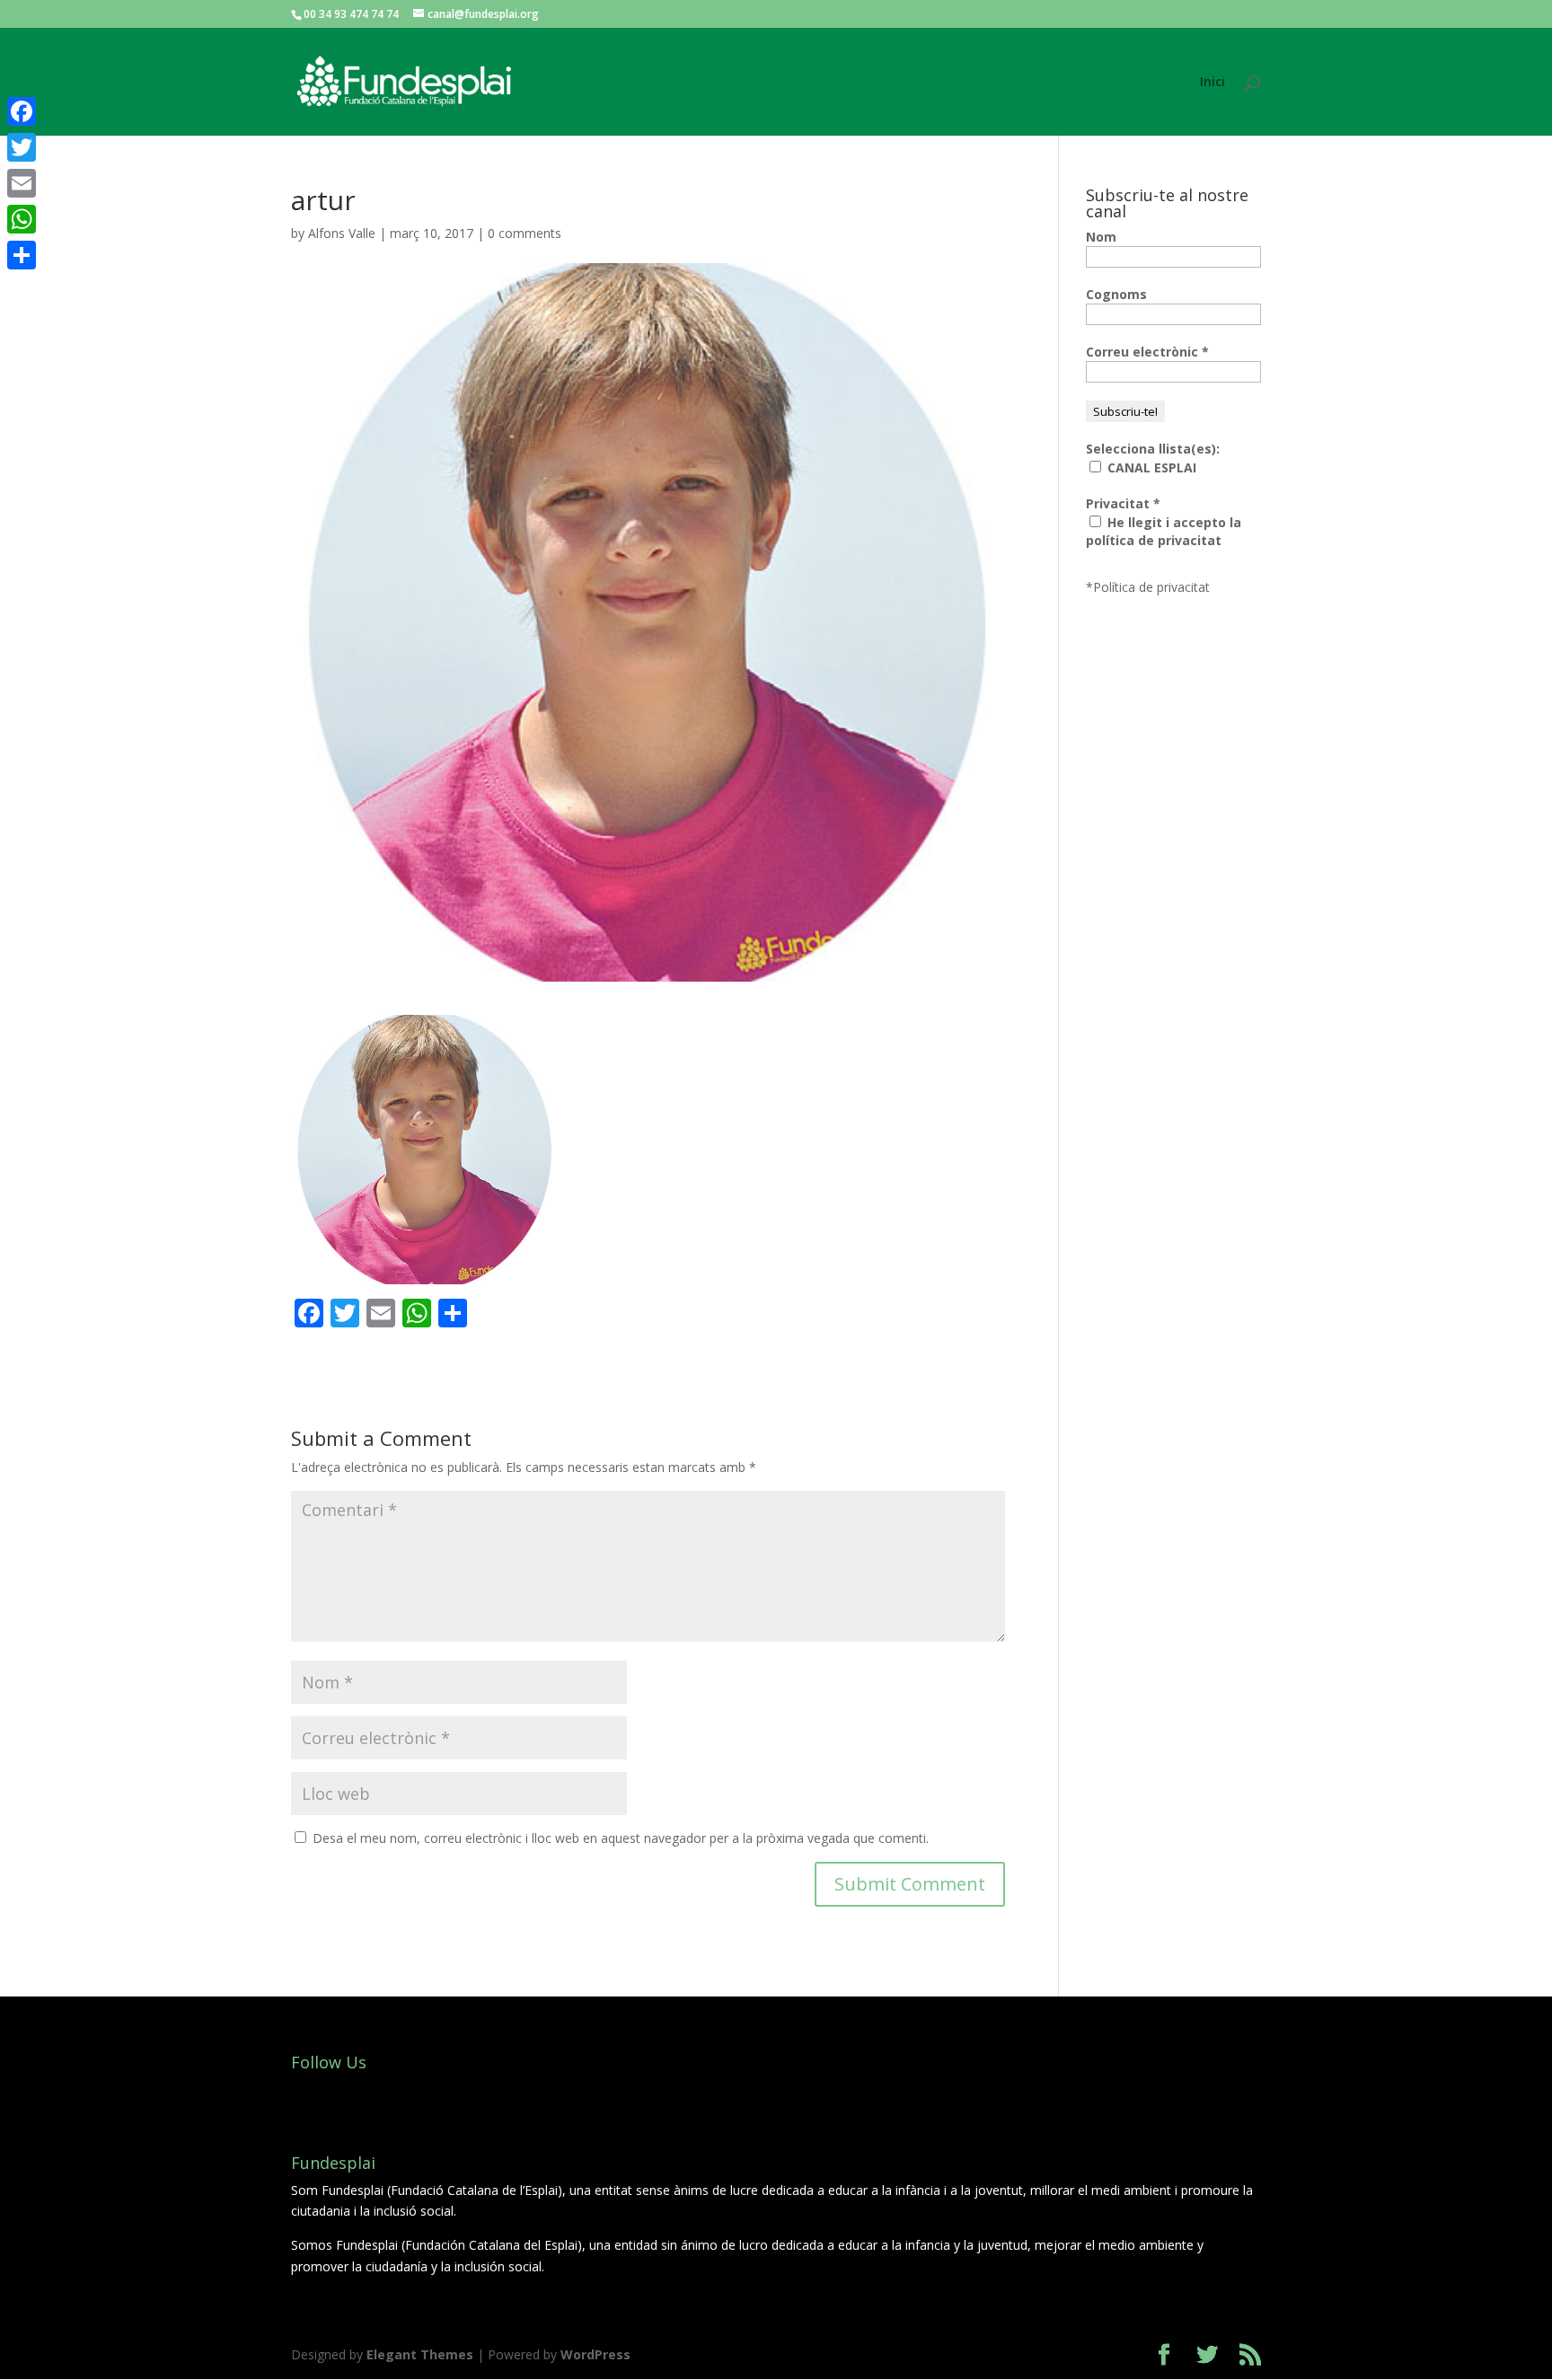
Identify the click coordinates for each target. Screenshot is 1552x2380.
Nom (1101, 237)
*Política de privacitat (1148, 587)
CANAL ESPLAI (1150, 467)
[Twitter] (22, 147)
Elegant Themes (420, 2354)
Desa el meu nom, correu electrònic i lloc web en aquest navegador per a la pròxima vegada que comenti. (621, 1838)
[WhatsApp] (22, 219)
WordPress (595, 2354)
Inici (1212, 83)
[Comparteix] (22, 255)
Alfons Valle (342, 233)
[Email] (22, 183)
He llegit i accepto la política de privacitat (1164, 531)
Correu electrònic (1147, 352)
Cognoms (1116, 294)
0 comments (525, 233)
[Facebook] (22, 111)
